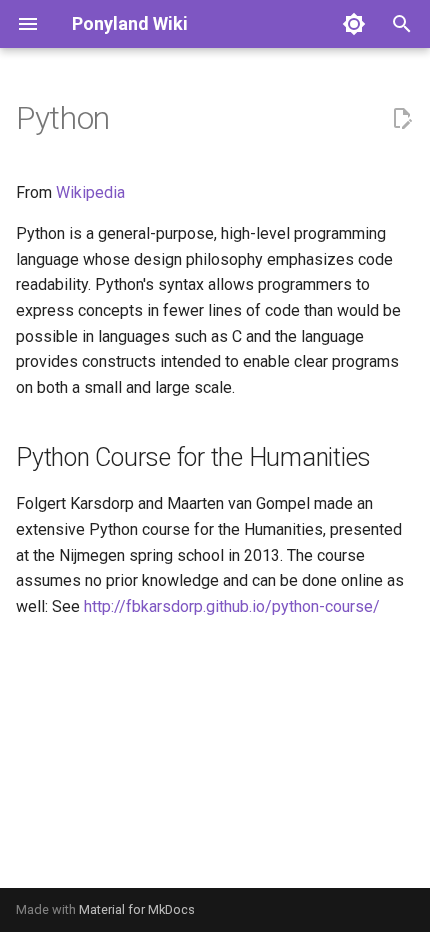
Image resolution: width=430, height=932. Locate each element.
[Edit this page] (402, 119)
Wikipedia (90, 192)
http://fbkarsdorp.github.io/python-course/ (232, 606)
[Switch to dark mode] (354, 24)
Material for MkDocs (137, 909)
